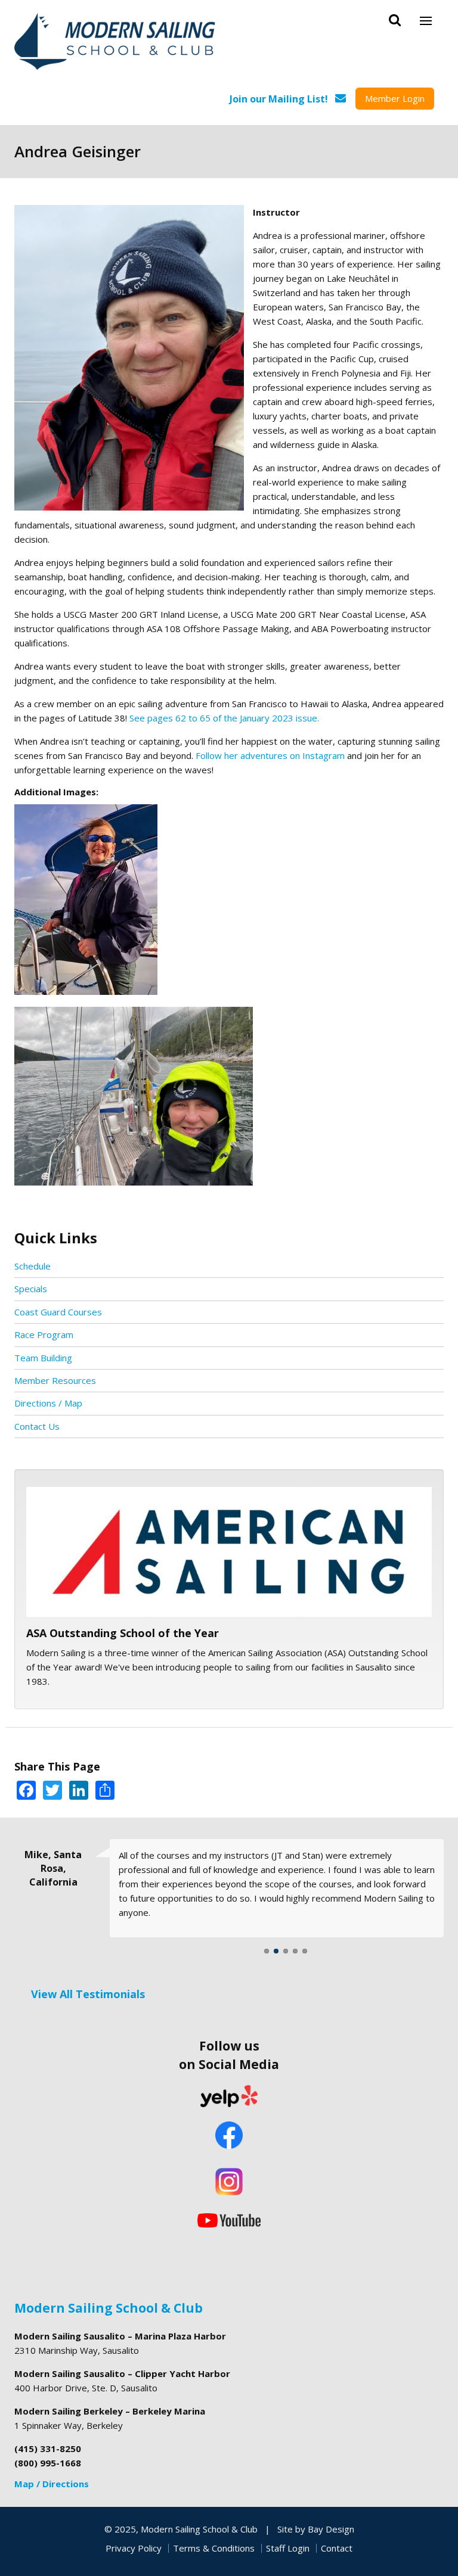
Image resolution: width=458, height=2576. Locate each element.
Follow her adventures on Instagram (270, 755)
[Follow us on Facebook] (229, 2136)
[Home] (116, 43)
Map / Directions (52, 2484)
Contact (337, 2548)
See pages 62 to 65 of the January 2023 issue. (224, 718)
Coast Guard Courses (58, 1312)
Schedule (33, 1266)
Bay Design (331, 2529)
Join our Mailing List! (279, 99)
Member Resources (55, 1380)
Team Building (43, 1358)
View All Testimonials (88, 1994)
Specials (31, 1289)
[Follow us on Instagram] (229, 2182)
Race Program (44, 1334)
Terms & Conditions (214, 2548)
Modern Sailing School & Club (109, 2308)
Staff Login (288, 2548)
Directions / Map (48, 1403)
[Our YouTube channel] (229, 2219)
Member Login (395, 98)
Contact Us (37, 1426)
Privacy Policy (134, 2548)
